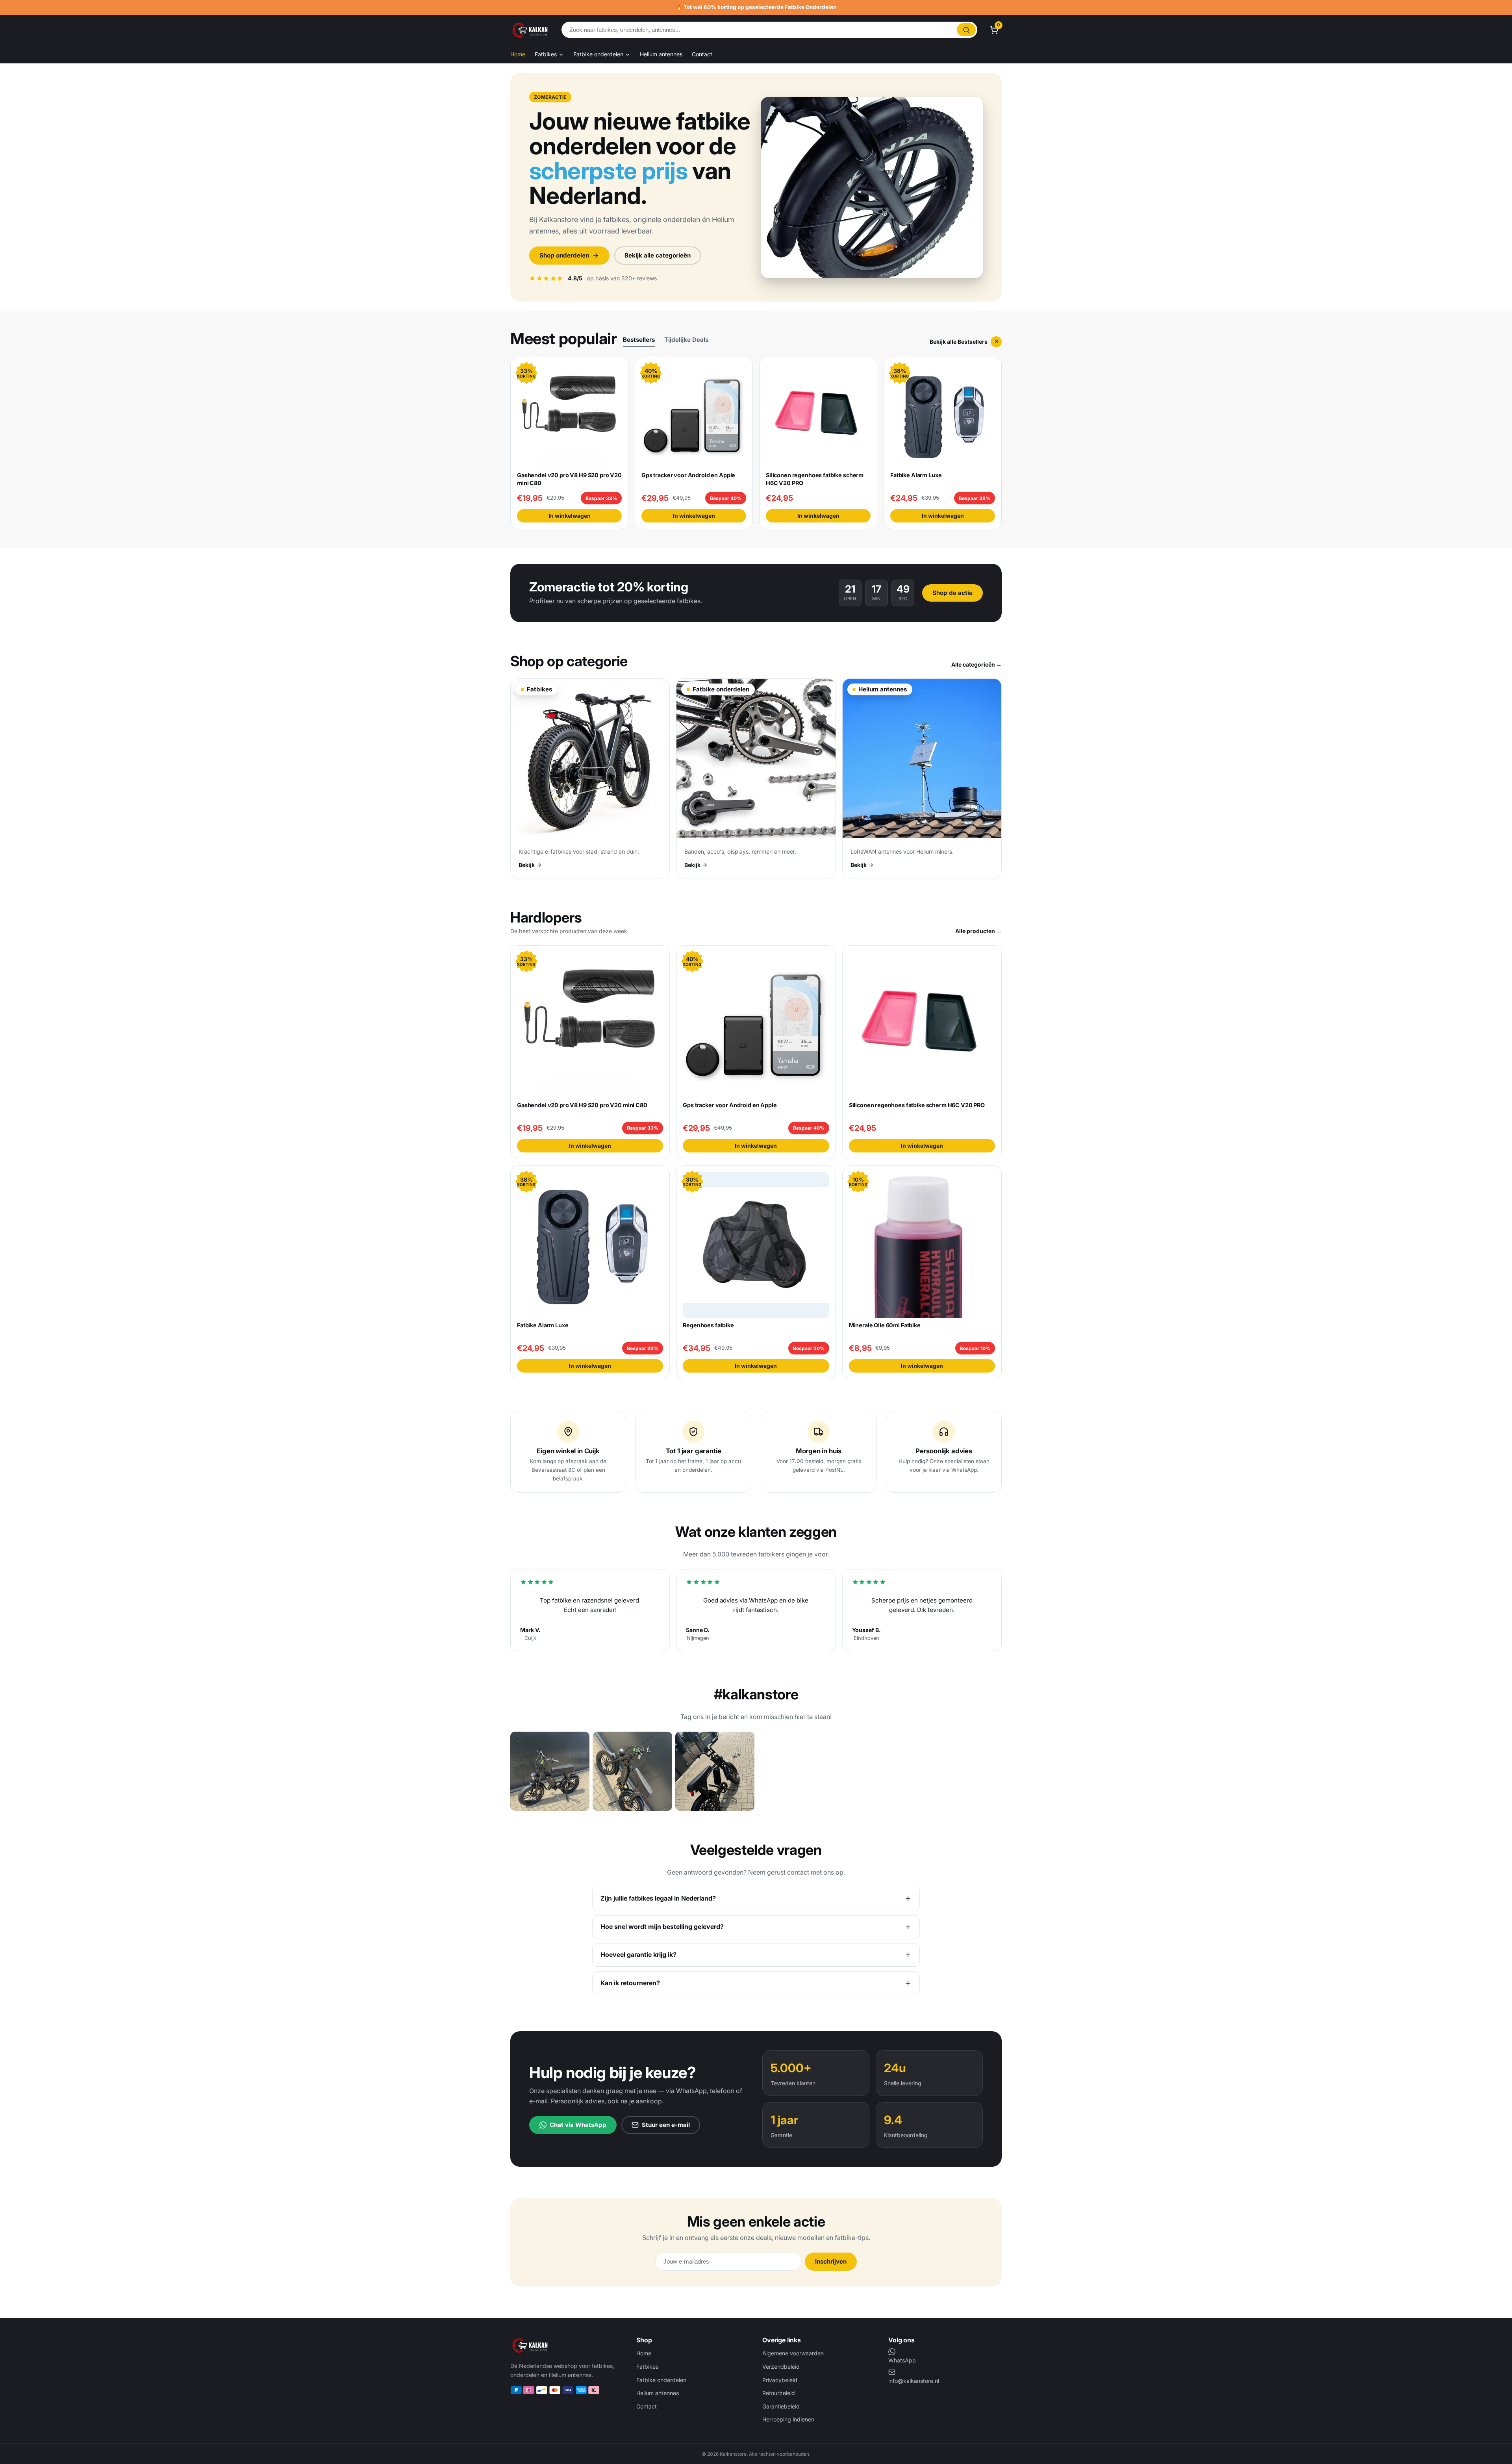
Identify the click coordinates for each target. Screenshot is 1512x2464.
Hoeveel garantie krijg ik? (638, 1955)
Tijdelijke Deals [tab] (686, 340)
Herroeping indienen (788, 2419)
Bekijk (527, 865)
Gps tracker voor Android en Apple (688, 475)
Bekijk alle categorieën (658, 255)
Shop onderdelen (564, 255)
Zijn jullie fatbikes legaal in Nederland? (658, 1898)
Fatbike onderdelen (599, 54)
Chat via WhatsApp (578, 2125)
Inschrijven (831, 2261)
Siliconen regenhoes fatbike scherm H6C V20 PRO (917, 1105)
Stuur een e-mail (666, 2125)
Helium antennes (661, 54)
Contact (702, 54)
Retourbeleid (779, 2393)
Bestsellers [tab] (639, 340)
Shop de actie (952, 593)
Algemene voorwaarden (793, 2353)
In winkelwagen (570, 516)
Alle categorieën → (976, 664)
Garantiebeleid (781, 2406)
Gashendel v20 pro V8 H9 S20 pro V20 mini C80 (582, 1105)
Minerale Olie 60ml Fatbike (885, 1325)
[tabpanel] (756, 443)
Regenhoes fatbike (708, 1325)
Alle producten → (978, 931)
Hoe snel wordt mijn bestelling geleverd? (662, 1927)
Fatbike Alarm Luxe (916, 475)
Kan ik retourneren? (630, 1983)
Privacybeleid (780, 2380)
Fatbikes (547, 54)
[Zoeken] (966, 30)
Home (518, 54)
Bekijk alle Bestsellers (959, 342)
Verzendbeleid (781, 2367)
